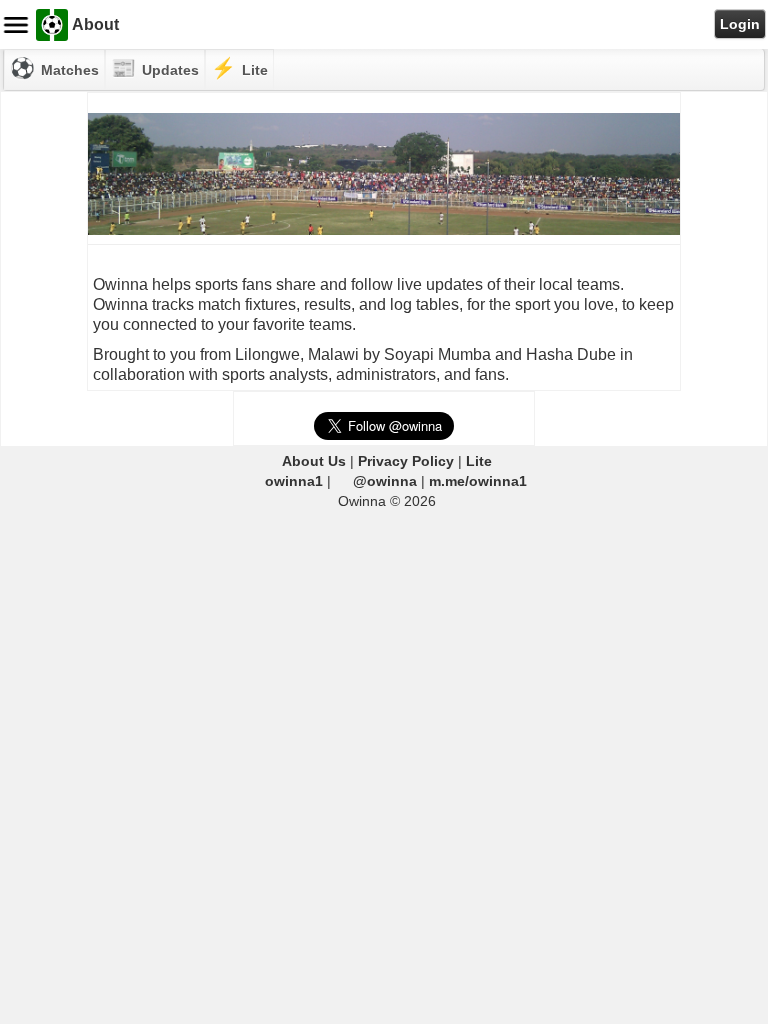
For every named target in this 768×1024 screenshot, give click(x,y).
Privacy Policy (406, 461)
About (95, 24)
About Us (314, 461)
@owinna (385, 481)
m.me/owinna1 (478, 481)
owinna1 (294, 481)
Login (740, 24)
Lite (479, 461)
